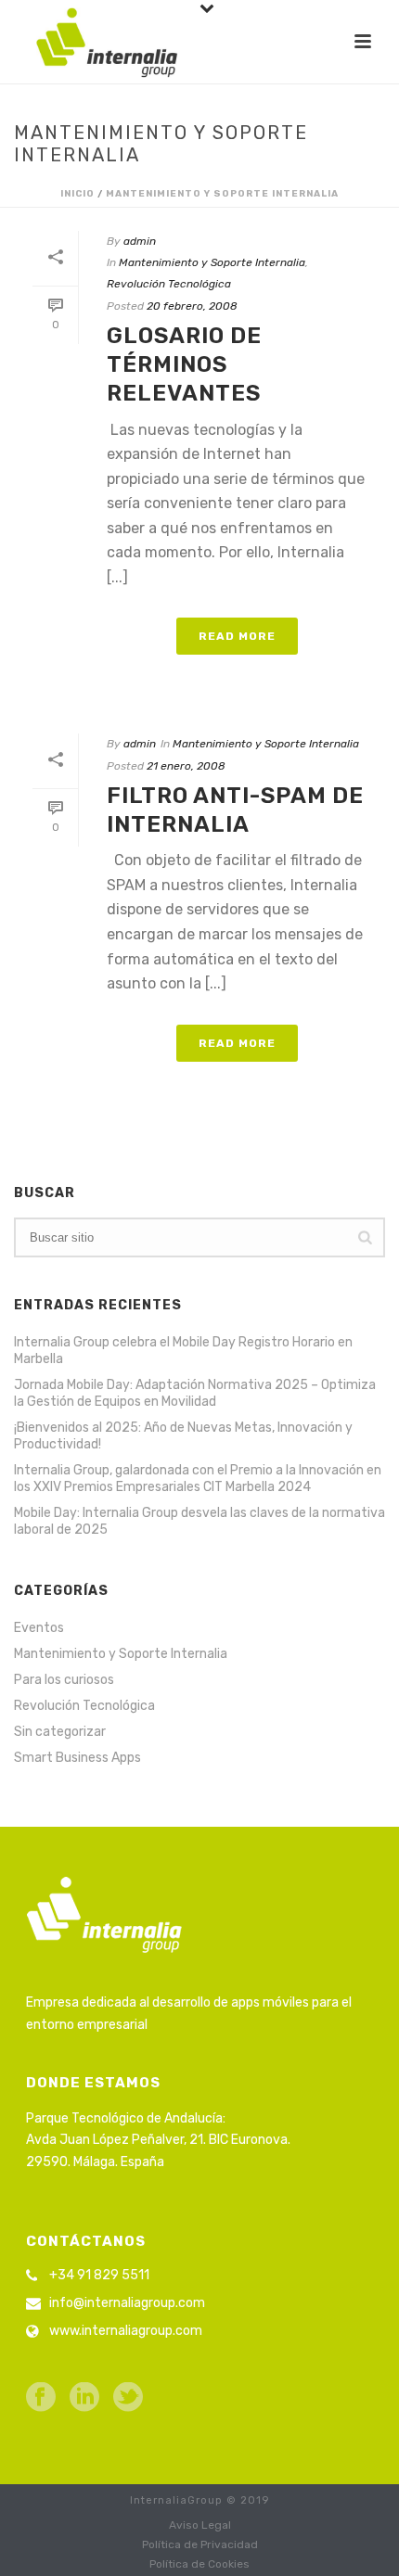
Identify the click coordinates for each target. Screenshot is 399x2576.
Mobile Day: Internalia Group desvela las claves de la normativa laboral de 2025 (199, 1521)
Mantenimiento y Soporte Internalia (222, 194)
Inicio (77, 194)
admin (140, 241)
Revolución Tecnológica (169, 284)
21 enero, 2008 (186, 766)
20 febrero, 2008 (192, 306)
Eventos (39, 1628)
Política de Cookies (199, 2564)
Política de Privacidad (200, 2544)
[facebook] (41, 2398)
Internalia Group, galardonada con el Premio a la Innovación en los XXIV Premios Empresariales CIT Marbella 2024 (198, 1479)
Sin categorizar (60, 1732)
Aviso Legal (200, 2525)
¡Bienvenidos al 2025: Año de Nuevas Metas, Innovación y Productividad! (183, 1436)
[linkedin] (84, 2398)
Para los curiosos (64, 1680)
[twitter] (128, 2398)
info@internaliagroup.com (127, 2303)
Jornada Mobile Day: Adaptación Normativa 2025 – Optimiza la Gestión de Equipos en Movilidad (195, 1393)
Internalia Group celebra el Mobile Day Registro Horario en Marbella (183, 1351)
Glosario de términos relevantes (184, 364)
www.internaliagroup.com (126, 2331)
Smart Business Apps (77, 1758)
